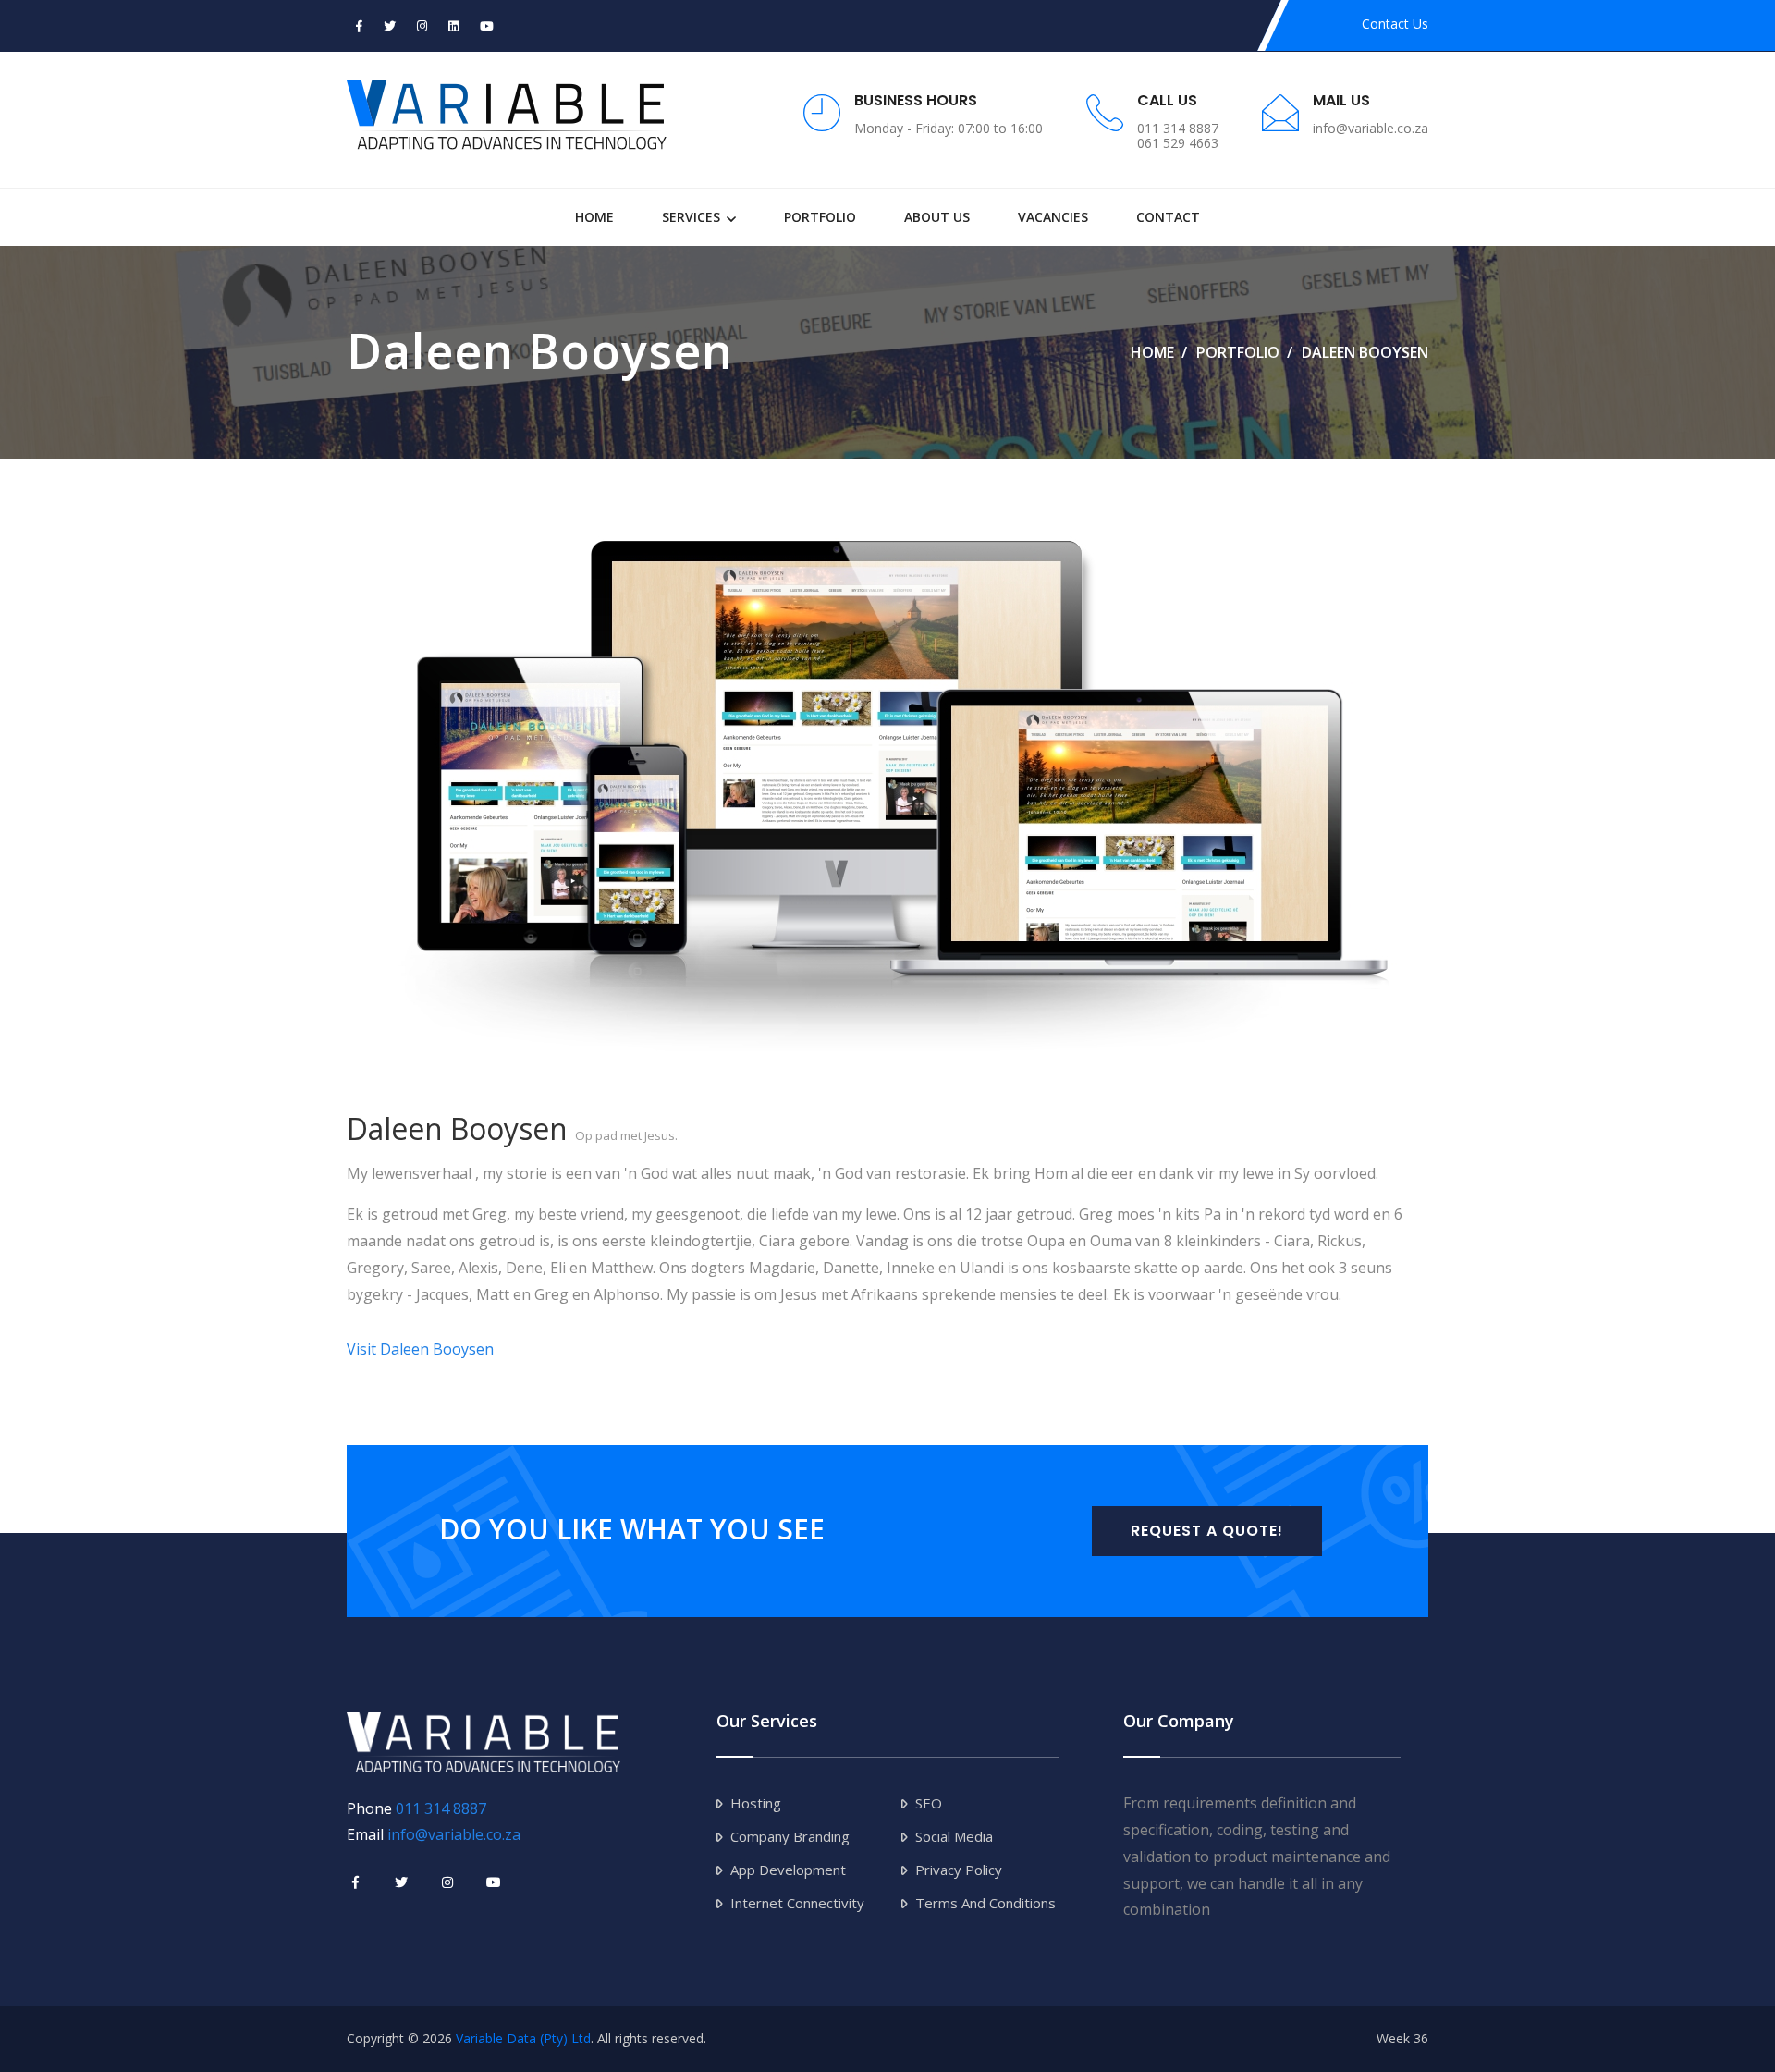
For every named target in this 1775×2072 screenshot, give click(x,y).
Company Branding (790, 1836)
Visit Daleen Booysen (420, 1349)
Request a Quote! (1207, 1531)
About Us (937, 217)
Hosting (756, 1803)
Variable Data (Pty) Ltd (523, 2038)
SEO (929, 1803)
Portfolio (820, 217)
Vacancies (1053, 217)
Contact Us (1395, 24)
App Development (788, 1870)
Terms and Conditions (985, 1903)
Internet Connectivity (797, 1903)
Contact (1168, 217)
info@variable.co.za (454, 1834)
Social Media (954, 1836)
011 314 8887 (441, 1808)
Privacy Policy (959, 1870)
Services (691, 217)
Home (594, 217)
